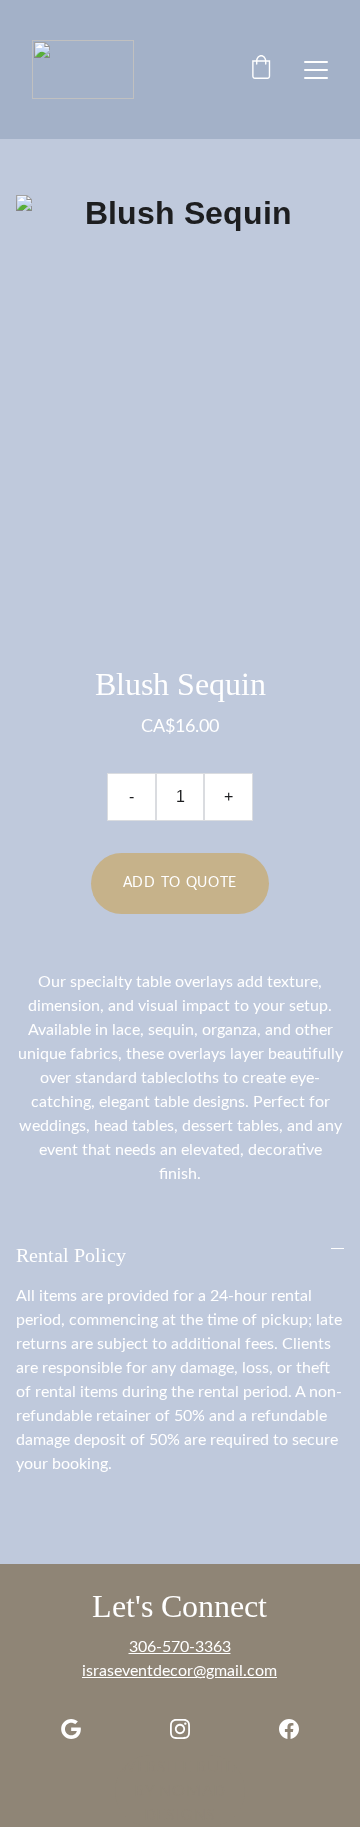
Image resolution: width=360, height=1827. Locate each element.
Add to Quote (180, 883)
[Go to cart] (261, 69)
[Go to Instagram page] (180, 1729)
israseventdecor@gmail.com (179, 1671)
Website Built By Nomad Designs (180, 1791)
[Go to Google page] (71, 1729)
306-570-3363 (180, 1647)
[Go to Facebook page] (289, 1729)
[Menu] (316, 70)
